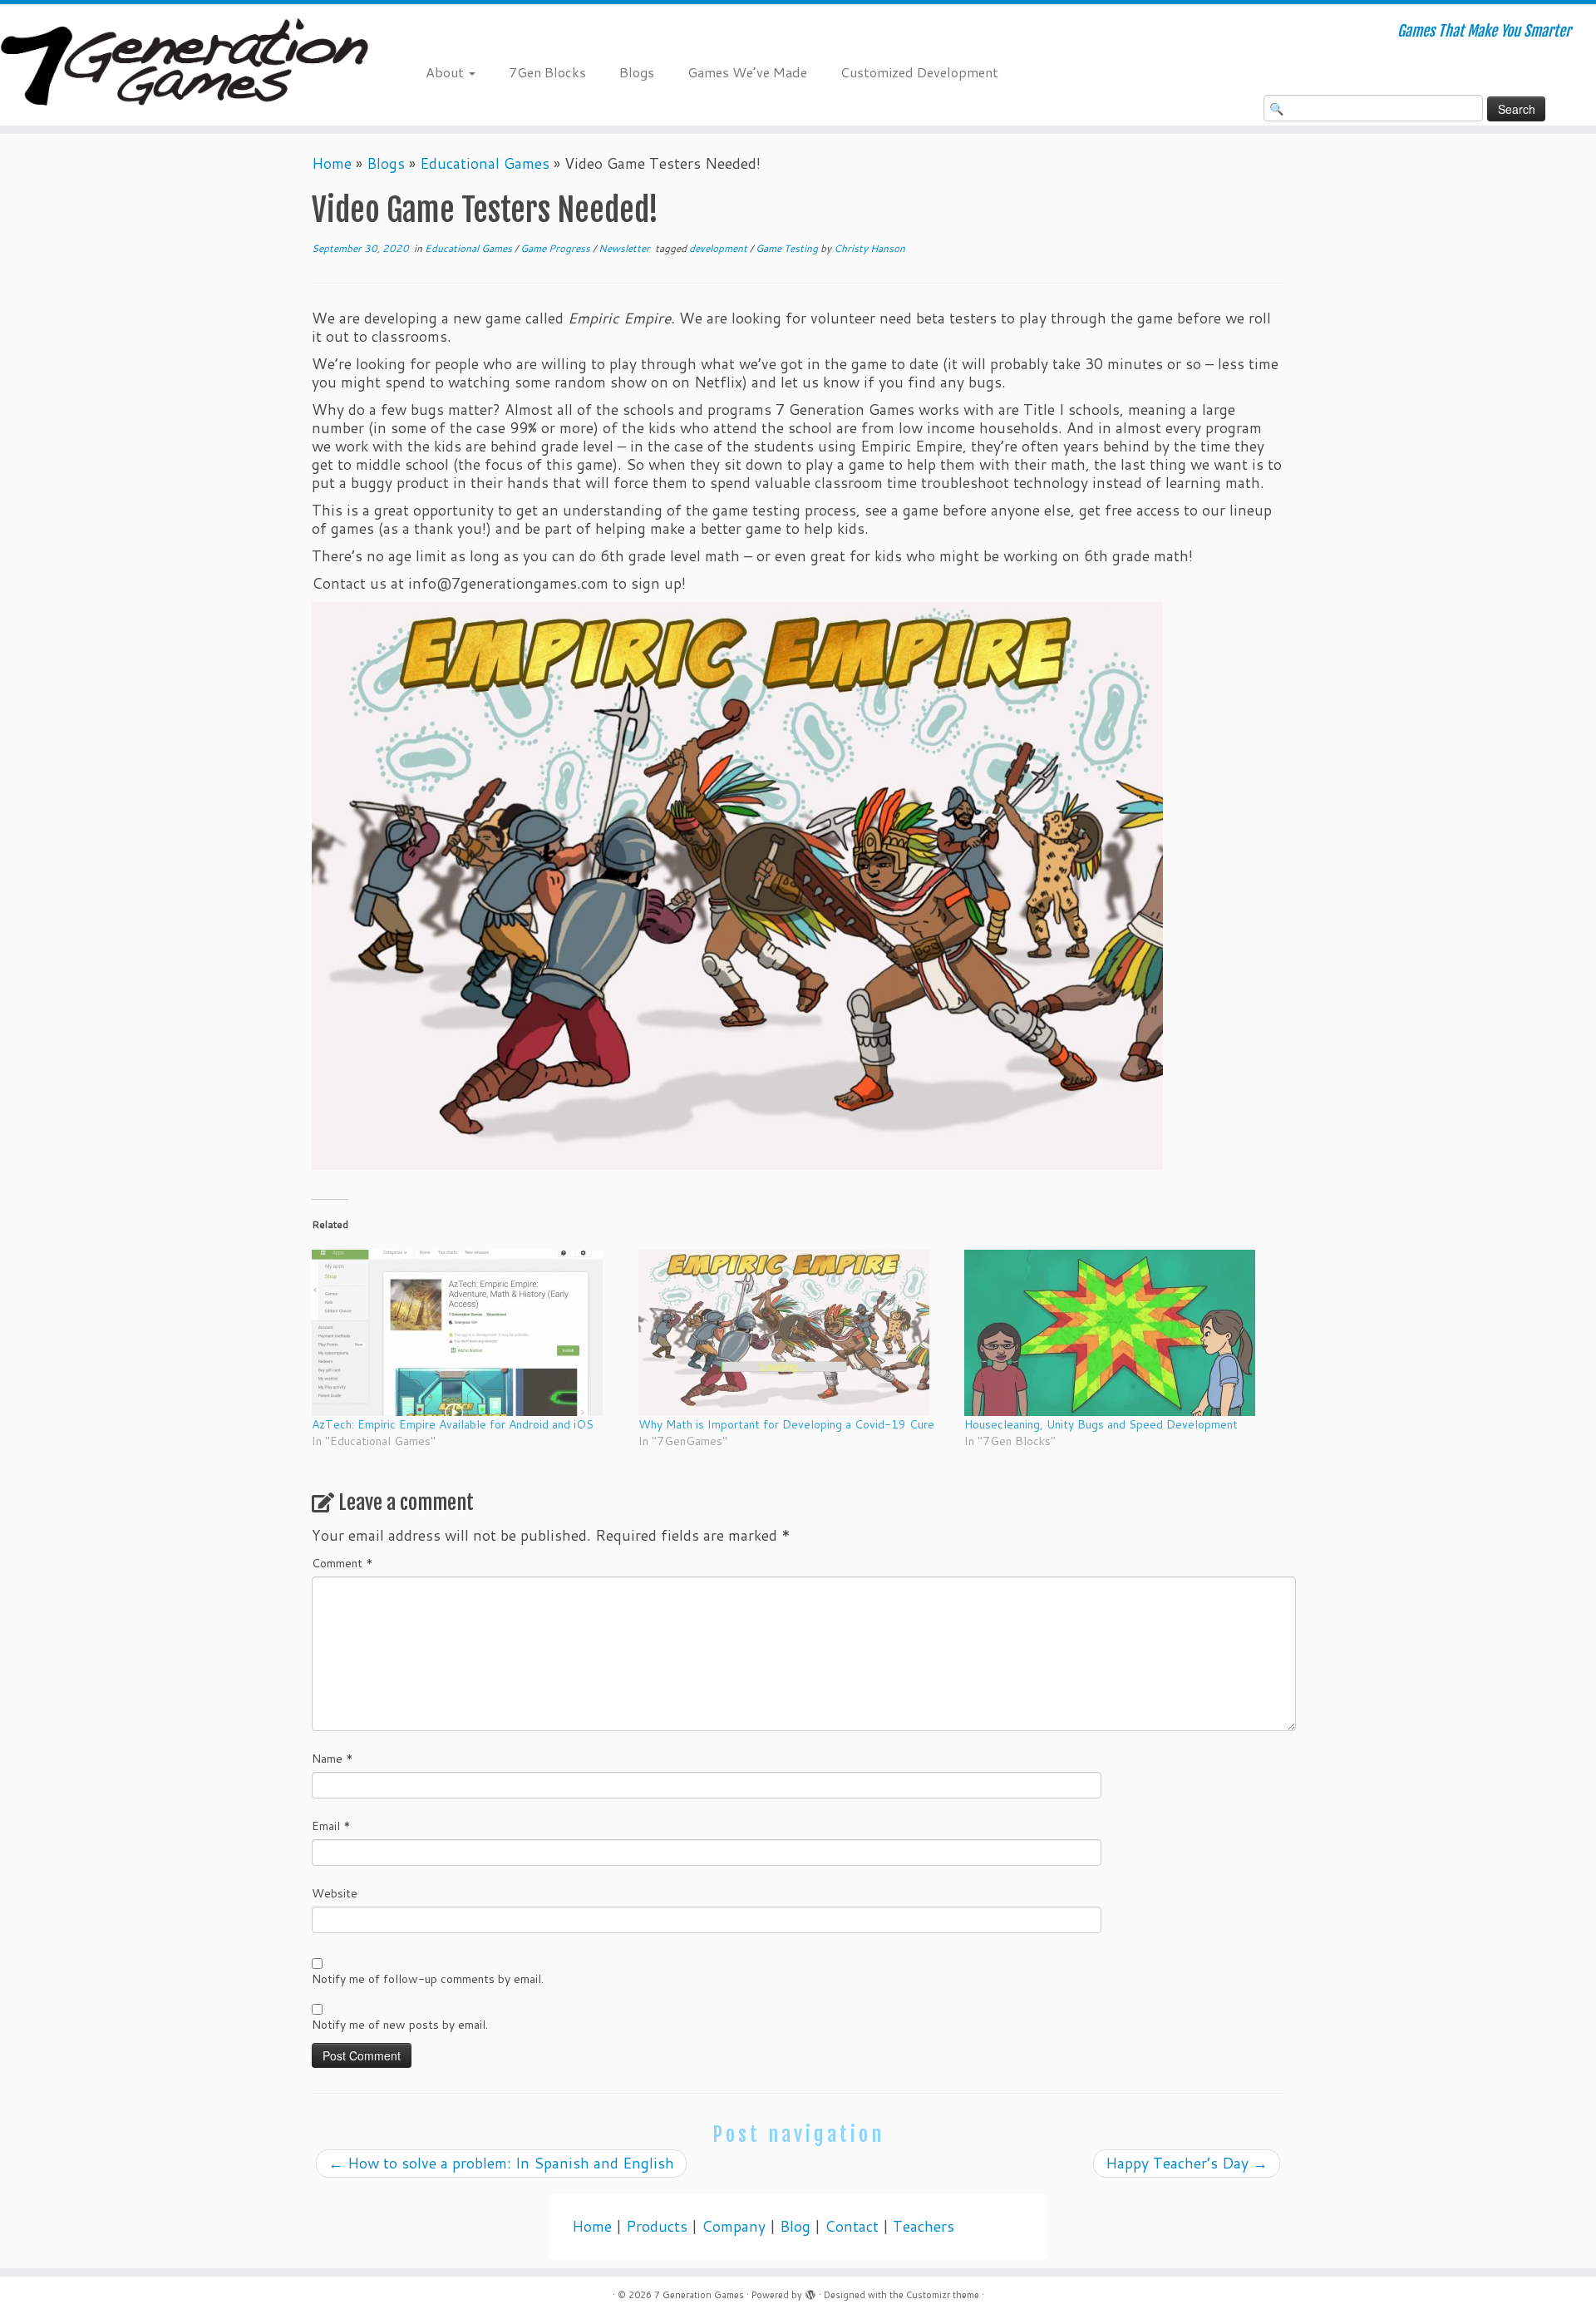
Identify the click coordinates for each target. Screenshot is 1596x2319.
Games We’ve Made (747, 72)
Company (734, 2226)
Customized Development (919, 72)
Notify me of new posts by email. (400, 2025)
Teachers (924, 2226)
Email (331, 1826)
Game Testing (788, 248)
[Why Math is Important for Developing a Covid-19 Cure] (793, 1333)
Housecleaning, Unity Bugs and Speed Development (1101, 1424)
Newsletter (626, 248)
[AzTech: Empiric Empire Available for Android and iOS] (467, 1333)
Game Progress (557, 248)
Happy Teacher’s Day (1187, 2163)
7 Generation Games (699, 2295)
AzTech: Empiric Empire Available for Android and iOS (453, 1424)
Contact (852, 2226)
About (446, 72)
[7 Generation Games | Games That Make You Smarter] (184, 65)
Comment (342, 1563)
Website (335, 1893)
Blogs (637, 72)
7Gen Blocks (547, 72)
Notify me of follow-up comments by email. (428, 1979)
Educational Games (485, 163)
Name (332, 1759)
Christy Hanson (869, 248)
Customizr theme (943, 2295)
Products (657, 2226)
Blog (795, 2226)
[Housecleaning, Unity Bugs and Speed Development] (1119, 1333)
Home (332, 163)
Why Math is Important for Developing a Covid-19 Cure (786, 1424)
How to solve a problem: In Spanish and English (501, 2163)
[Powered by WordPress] (810, 2292)
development (719, 248)
